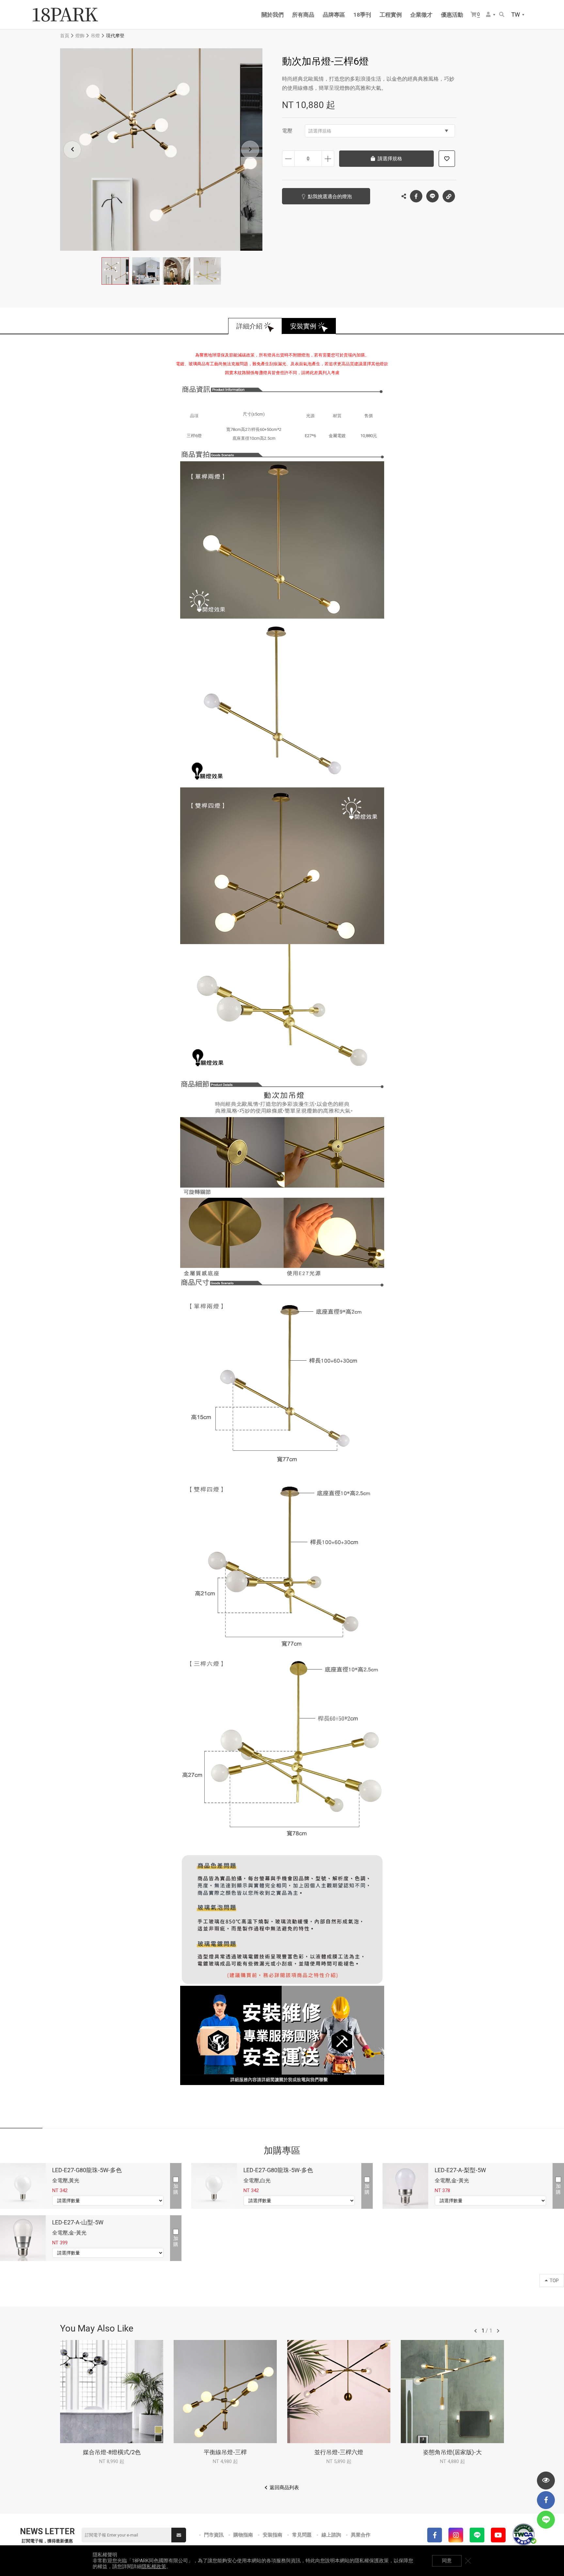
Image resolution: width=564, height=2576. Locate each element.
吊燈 (95, 36)
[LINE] (477, 2535)
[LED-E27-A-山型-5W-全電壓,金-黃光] (23, 2238)
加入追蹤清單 (447, 159)
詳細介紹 (249, 326)
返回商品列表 (284, 2488)
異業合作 (361, 2535)
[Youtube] (498, 2535)
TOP (554, 2281)
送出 (179, 2535)
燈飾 (80, 36)
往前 (476, 2331)
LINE (432, 196)
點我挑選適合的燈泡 (330, 197)
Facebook (416, 196)
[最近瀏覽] (546, 2481)
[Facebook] (435, 2535)
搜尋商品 (502, 15)
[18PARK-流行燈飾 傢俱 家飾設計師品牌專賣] (65, 15)
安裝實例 (303, 326)
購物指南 (243, 2535)
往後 (498, 2331)
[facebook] (546, 2500)
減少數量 (288, 159)
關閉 (468, 2561)
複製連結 (449, 196)
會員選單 (491, 15)
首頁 (65, 36)
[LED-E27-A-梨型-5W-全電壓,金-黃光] (405, 2186)
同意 (447, 2561)
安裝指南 (273, 2535)
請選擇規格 (320, 131)
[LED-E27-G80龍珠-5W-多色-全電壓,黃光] (23, 2186)
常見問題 (302, 2535)
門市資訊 (214, 2535)
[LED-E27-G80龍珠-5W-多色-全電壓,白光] (214, 2186)
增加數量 (328, 159)
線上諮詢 (331, 2535)
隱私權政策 (154, 2567)
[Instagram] (456, 2535)
